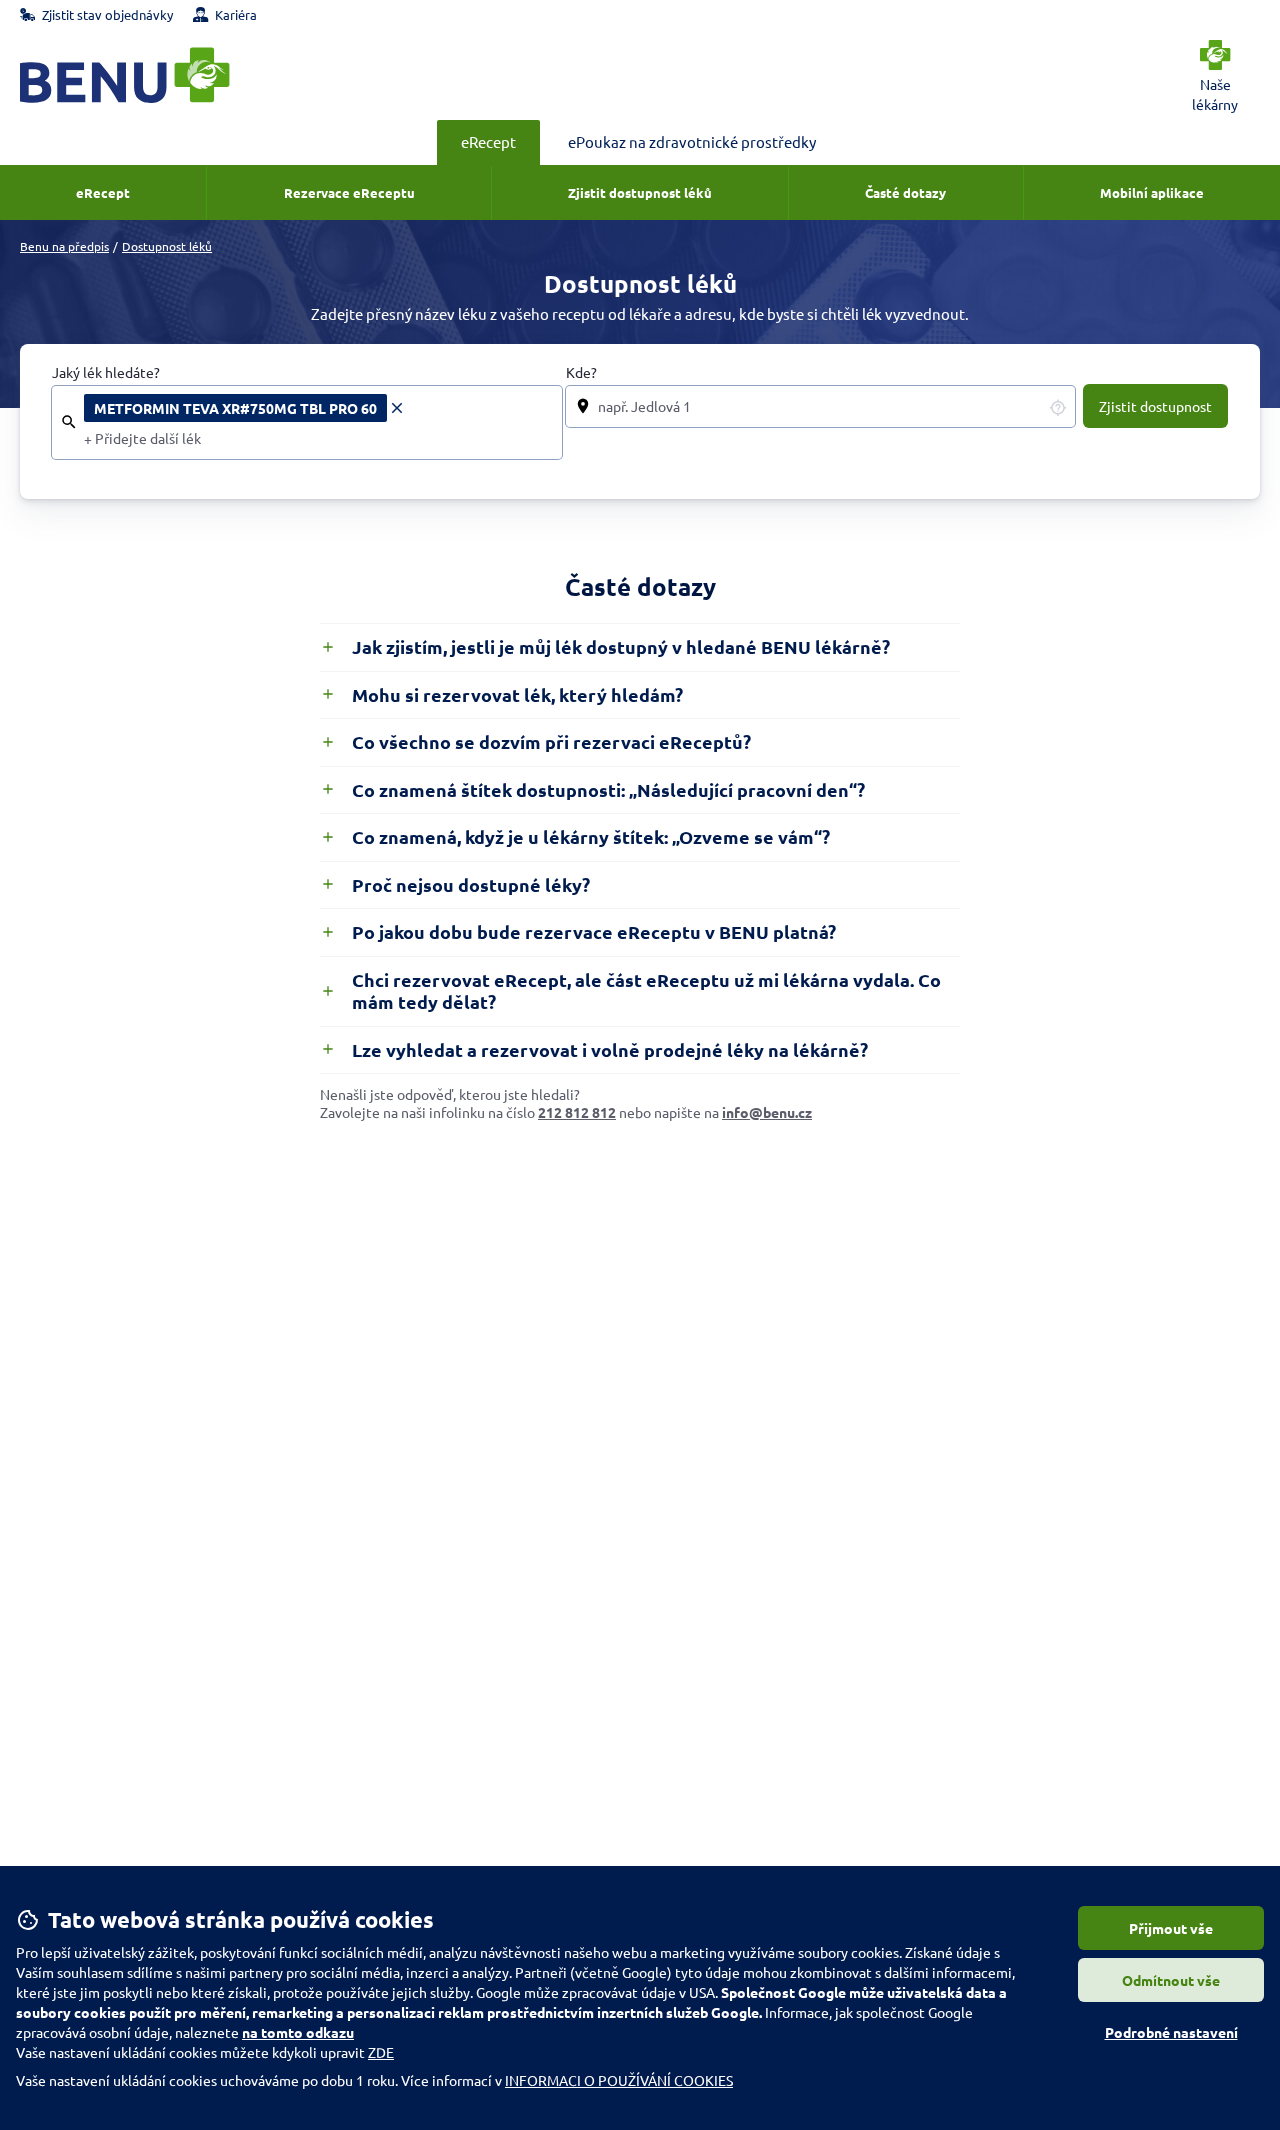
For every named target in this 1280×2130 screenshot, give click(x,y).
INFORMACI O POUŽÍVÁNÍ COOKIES (619, 2080)
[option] (245, 408)
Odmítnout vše (1171, 1980)
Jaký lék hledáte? (106, 372)
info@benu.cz (767, 1112)
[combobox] (317, 439)
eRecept (488, 141)
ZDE (381, 2052)
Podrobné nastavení (1171, 2032)
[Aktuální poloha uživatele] (1058, 407)
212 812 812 (577, 1112)
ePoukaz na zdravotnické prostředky (692, 141)
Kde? (581, 372)
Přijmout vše (1171, 1928)
